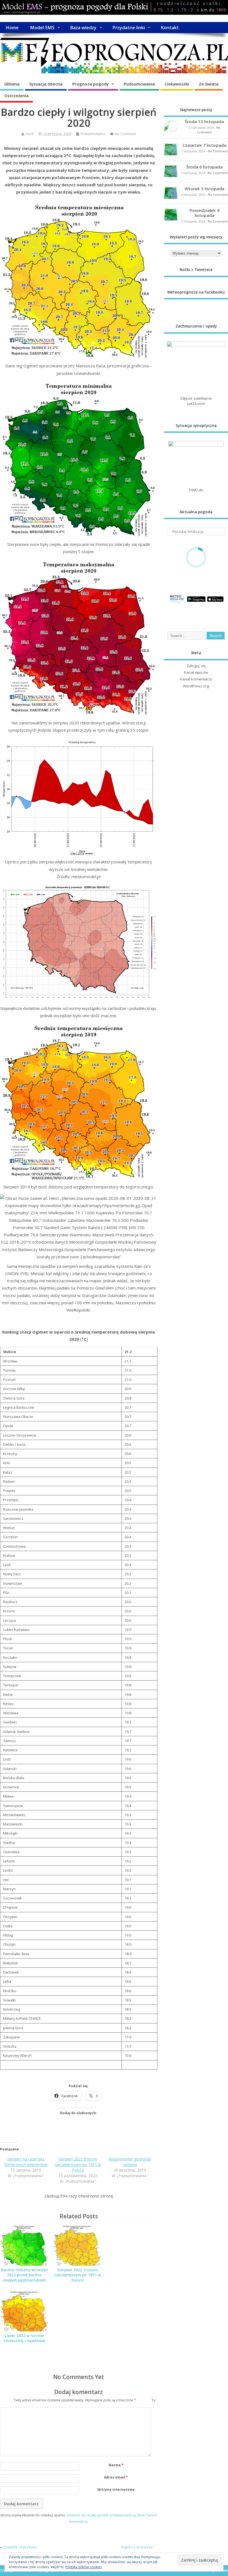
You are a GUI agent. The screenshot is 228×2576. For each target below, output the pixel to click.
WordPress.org (196, 686)
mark (30, 134)
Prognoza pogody (91, 84)
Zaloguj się (196, 666)
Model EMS (42, 28)
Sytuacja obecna (46, 84)
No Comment (125, 134)
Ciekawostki (177, 84)
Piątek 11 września (136, 2547)
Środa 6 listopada (205, 167)
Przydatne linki (129, 28)
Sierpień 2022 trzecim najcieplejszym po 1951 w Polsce (78, 2164)
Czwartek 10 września (20, 2547)
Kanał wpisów (196, 672)
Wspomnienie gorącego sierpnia (130, 2162)
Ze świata (209, 84)
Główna (12, 84)
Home (12, 28)
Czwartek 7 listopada (204, 145)
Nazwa (116, 2465)
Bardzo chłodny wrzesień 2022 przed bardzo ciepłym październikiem (24, 2275)
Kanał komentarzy (196, 679)
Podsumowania (139, 84)
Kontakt (170, 28)
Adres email (116, 2477)
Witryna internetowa (116, 2490)
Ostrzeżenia (16, 96)
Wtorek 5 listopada (205, 189)
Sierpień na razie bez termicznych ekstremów (26, 2162)
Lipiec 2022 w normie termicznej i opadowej (24, 2338)
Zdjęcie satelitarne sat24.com (196, 401)
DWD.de (196, 490)
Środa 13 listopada (204, 121)
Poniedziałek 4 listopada (205, 213)
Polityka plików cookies (84, 2567)
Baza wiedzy (83, 28)
